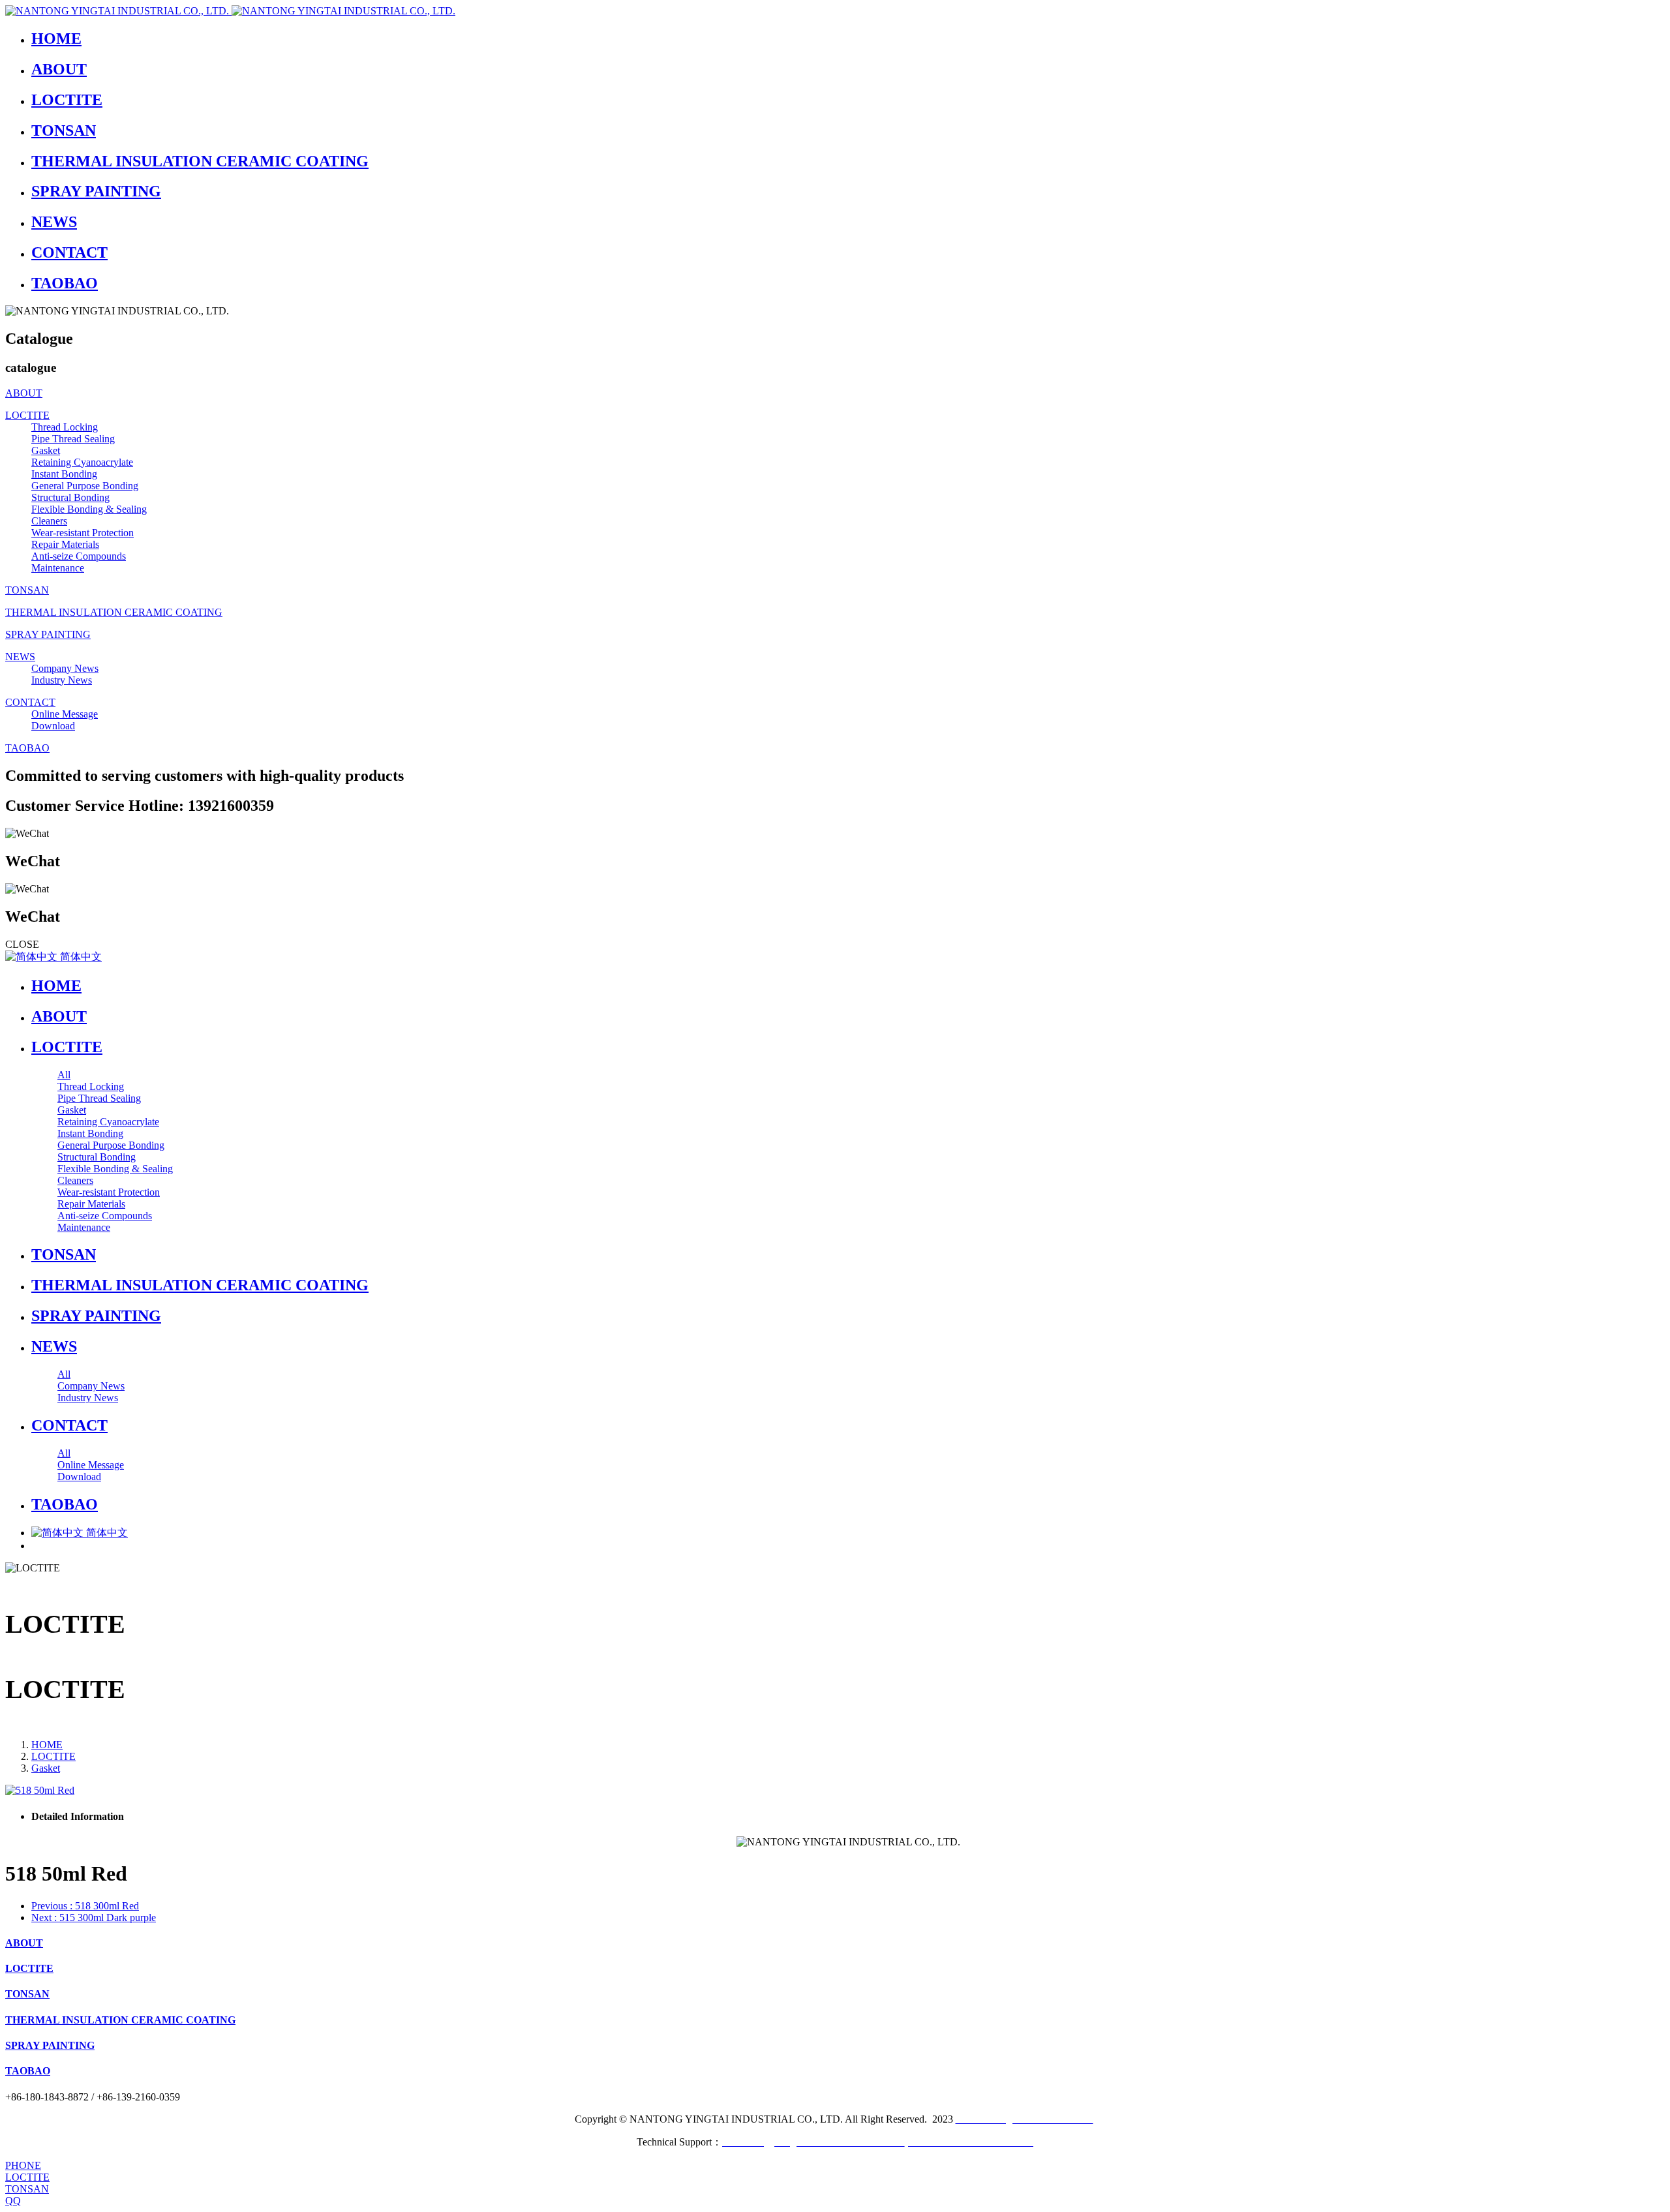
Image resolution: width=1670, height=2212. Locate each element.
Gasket (46, 1768)
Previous (85, 1906)
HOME (56, 986)
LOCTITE (53, 1756)
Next (94, 1917)
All (64, 1075)
